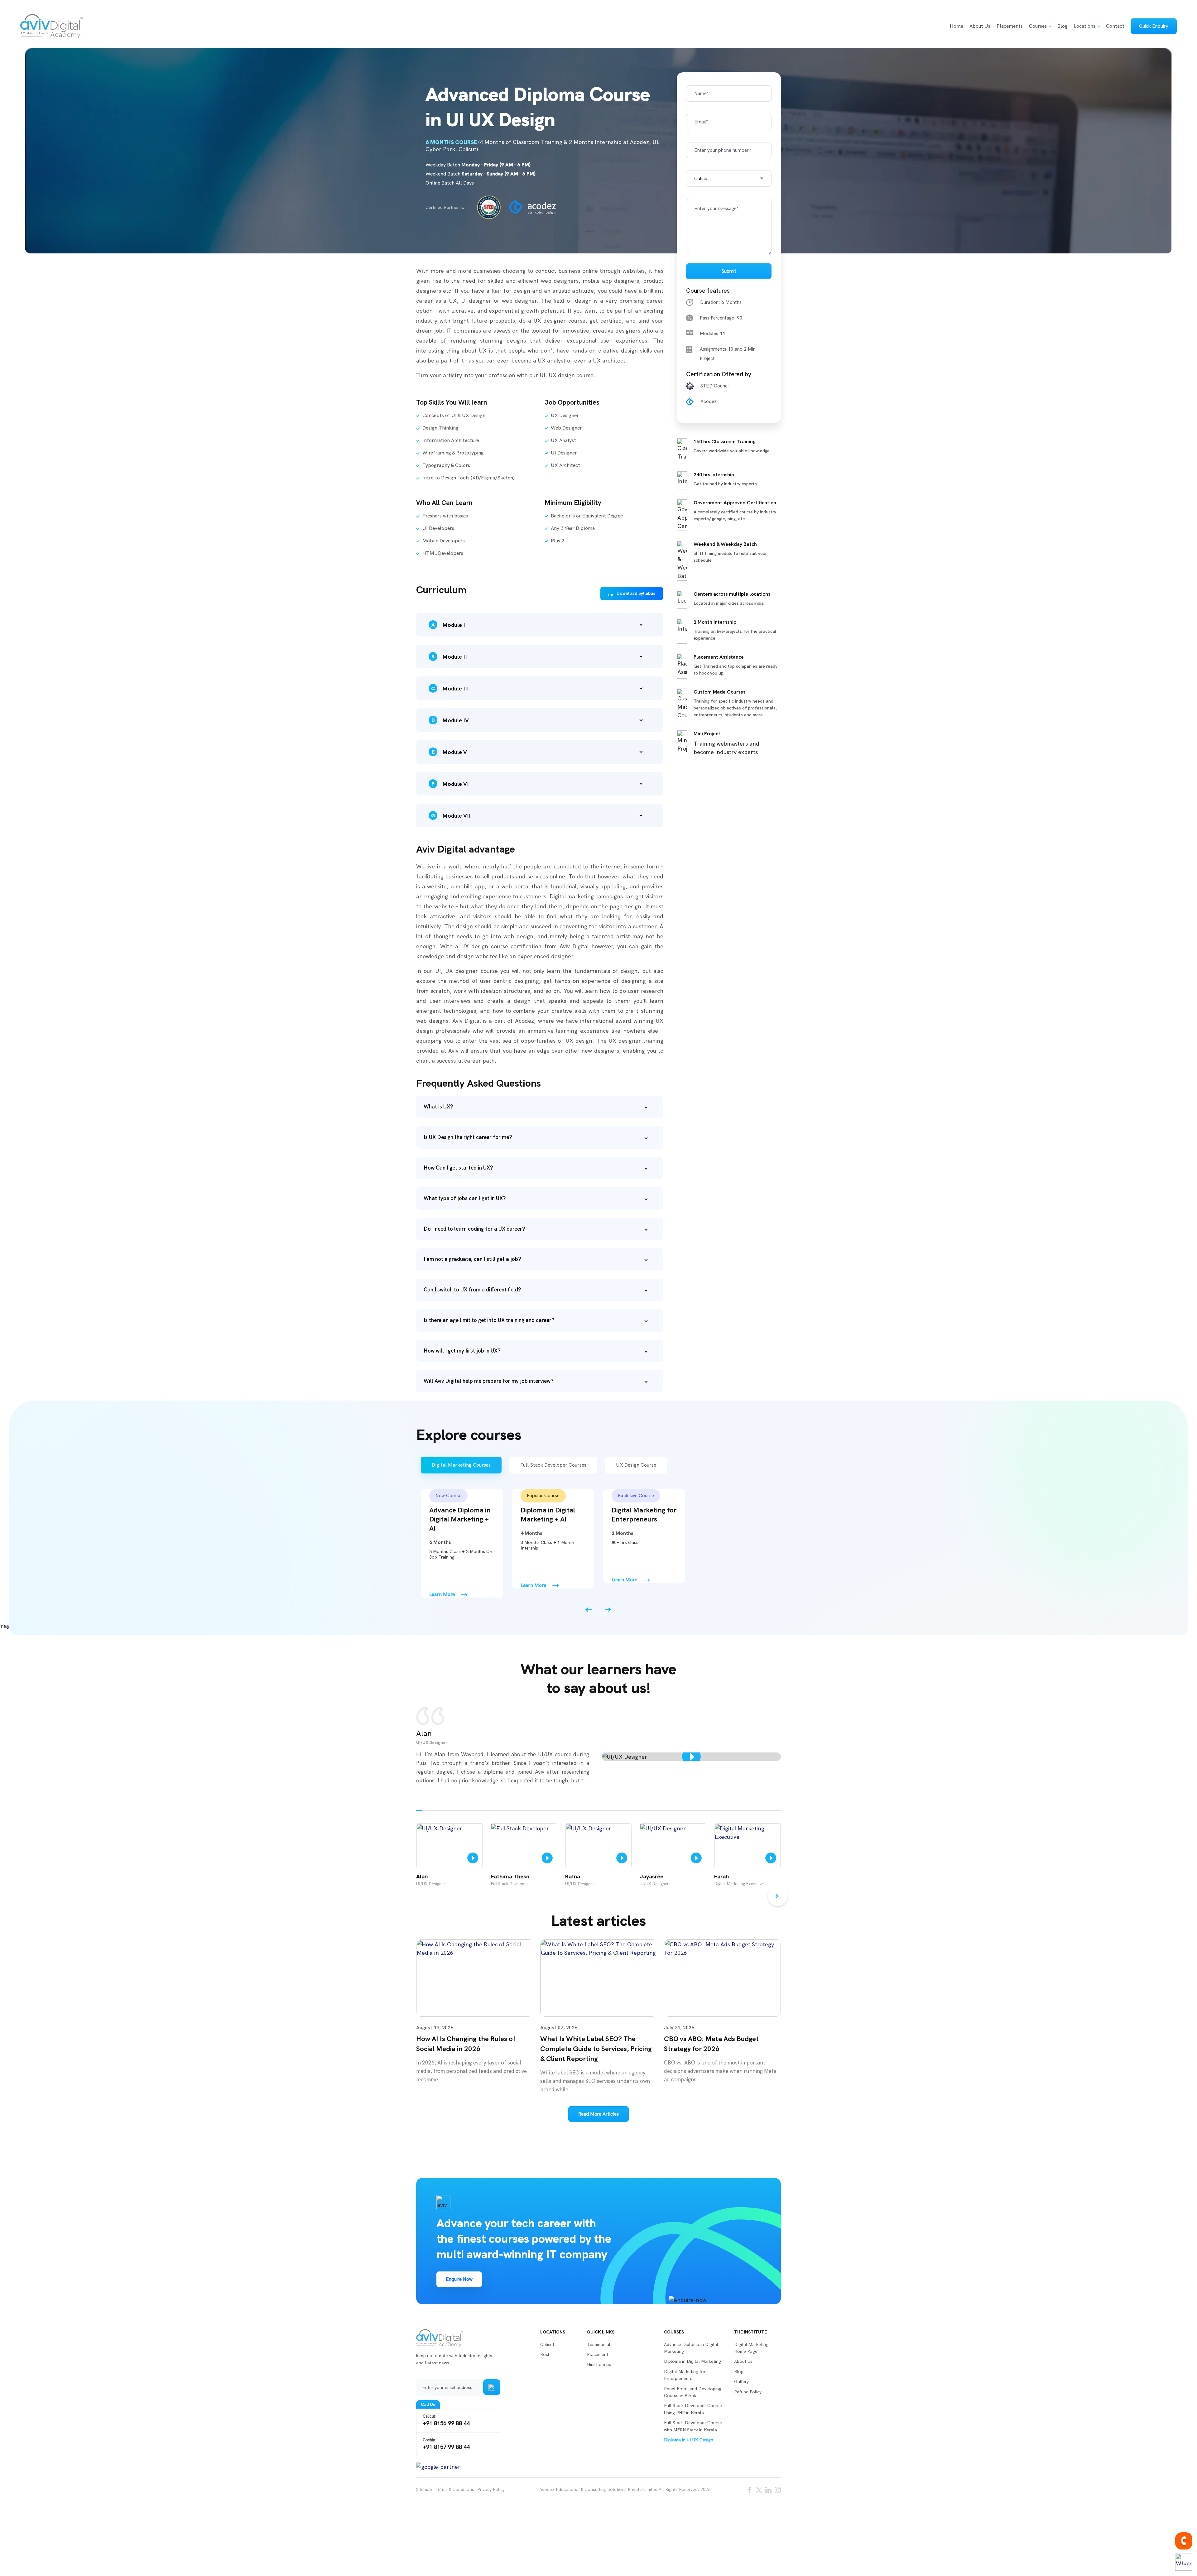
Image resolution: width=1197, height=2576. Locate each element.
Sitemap (424, 2489)
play (691, 1757)
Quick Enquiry (1154, 26)
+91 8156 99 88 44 (446, 2420)
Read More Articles (598, 2114)
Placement (598, 2354)
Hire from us (599, 2364)
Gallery (741, 2381)
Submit (729, 271)
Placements (1010, 26)
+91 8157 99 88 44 (446, 2444)
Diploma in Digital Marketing (692, 2361)
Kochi (546, 2354)
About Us (980, 26)
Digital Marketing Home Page (751, 2348)
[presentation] (589, 1610)
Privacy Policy (491, 2489)
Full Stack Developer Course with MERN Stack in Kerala (693, 2426)
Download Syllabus (636, 593)
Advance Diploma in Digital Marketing (691, 2348)
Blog (1062, 26)
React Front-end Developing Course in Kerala (693, 2392)
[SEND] (492, 2387)
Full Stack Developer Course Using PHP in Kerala (693, 2409)
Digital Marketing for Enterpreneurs (685, 2375)
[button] (419, 1810)
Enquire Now (459, 2279)
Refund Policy (748, 2392)
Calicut (547, 2344)
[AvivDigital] (51, 26)
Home (957, 26)
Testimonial (599, 2344)
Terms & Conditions (455, 2489)
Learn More (442, 1594)
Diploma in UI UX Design (689, 2440)
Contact (1115, 26)
